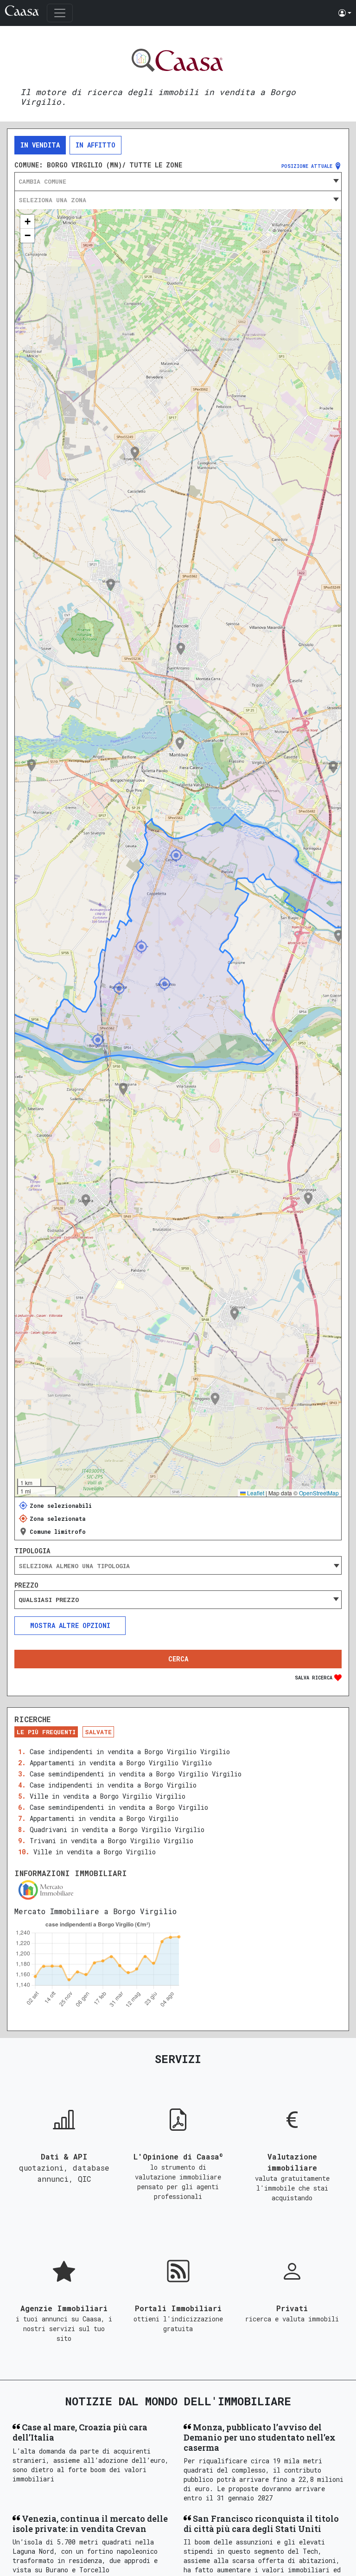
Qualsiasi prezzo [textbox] (49, 1600)
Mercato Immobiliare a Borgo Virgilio (95, 1911)
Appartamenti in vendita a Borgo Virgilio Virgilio (121, 1763)
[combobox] (178, 181)
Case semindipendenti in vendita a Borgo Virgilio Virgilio (136, 1774)
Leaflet (255, 1493)
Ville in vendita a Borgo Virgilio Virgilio (108, 1796)
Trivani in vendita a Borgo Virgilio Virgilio (111, 1841)
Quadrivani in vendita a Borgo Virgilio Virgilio (117, 1829)
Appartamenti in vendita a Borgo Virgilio (104, 1818)
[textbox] (178, 181)
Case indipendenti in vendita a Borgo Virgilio (113, 1785)
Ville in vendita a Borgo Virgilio (95, 1852)
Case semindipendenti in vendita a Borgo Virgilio (119, 1807)
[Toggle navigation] (60, 13)
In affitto (95, 145)
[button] (345, 13)
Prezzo (26, 1585)
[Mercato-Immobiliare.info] (178, 1890)
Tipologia (32, 1551)
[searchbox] (178, 1566)
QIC (84, 2179)
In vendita (40, 145)
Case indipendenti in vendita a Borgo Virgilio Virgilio (130, 1752)
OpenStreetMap (319, 1493)
